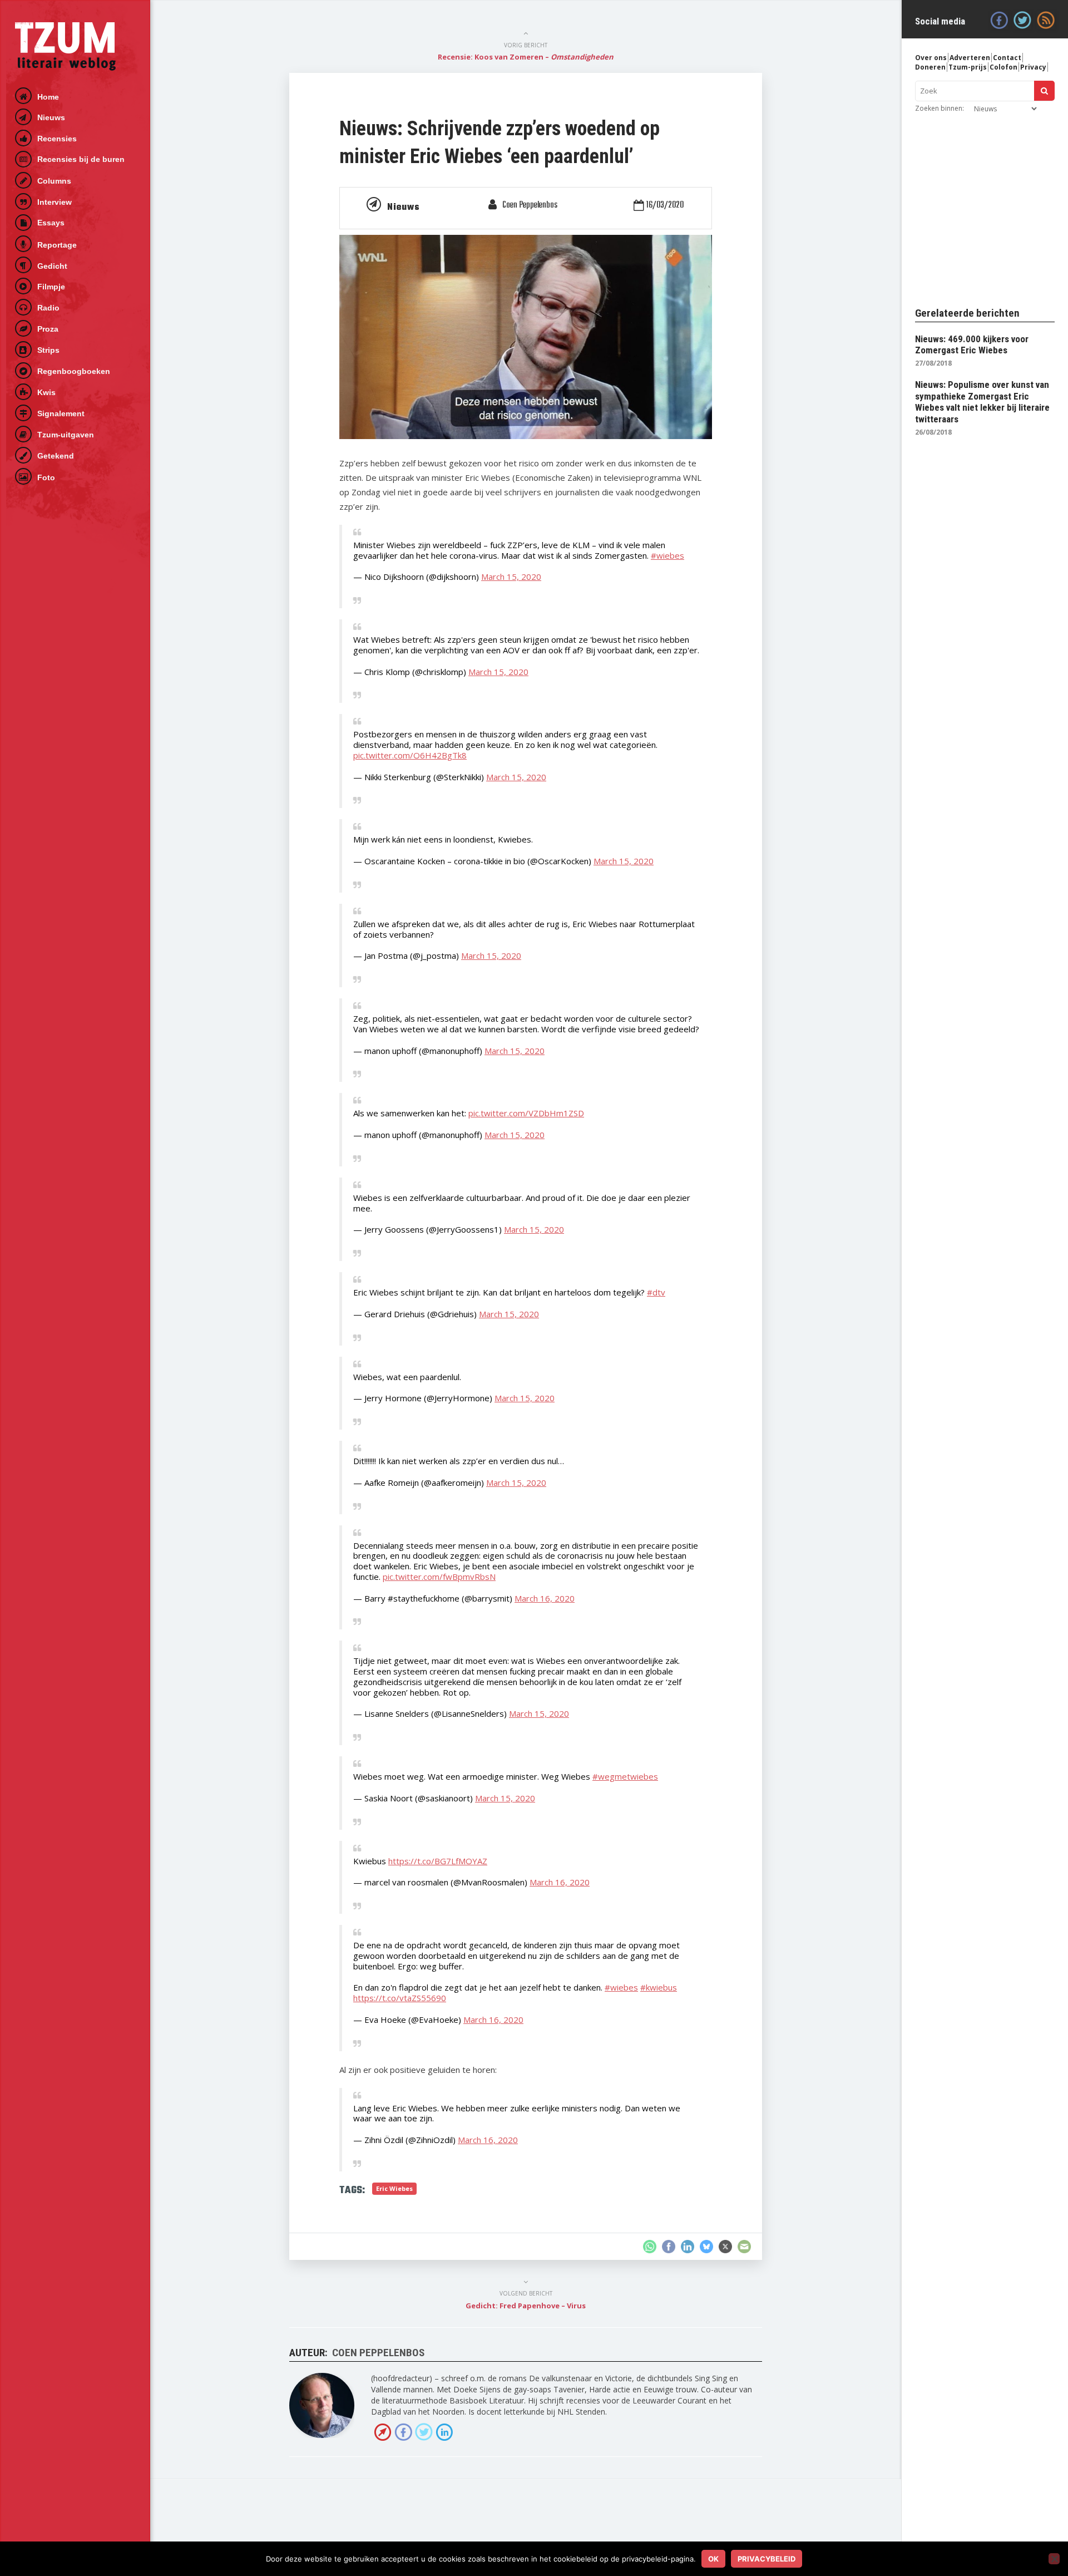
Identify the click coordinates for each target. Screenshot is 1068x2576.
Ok (713, 2559)
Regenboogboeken (74, 371)
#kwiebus (659, 1987)
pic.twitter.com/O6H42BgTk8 (410, 755)
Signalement (61, 413)
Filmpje (51, 287)
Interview (55, 202)
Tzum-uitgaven (66, 435)
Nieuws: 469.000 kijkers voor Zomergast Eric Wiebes (972, 344)
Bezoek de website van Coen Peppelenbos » (383, 2432)
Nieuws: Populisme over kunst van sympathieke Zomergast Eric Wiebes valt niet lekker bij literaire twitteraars (982, 402)
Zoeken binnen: (940, 108)
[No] (1054, 2559)
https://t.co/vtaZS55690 (400, 1998)
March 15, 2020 (511, 577)
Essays (51, 223)
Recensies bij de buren (81, 159)
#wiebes (667, 555)
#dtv (656, 1292)
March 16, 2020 (545, 1598)
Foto (46, 477)
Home (48, 97)
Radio (48, 308)
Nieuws (51, 117)
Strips (48, 350)
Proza (48, 329)
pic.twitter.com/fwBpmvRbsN (439, 1577)
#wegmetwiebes (625, 1776)
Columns (54, 181)
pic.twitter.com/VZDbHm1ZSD (526, 1113)
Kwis (46, 392)
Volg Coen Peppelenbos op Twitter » (424, 2432)
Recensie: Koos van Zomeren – (526, 57)
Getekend (56, 456)
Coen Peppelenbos (530, 205)
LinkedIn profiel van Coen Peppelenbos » (444, 2432)
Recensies (57, 139)
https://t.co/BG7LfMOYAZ (438, 1861)
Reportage (57, 245)
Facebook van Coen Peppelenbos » (403, 2432)
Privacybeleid (767, 2559)
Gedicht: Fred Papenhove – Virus (526, 2306)
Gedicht (52, 266)
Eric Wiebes (394, 2188)
